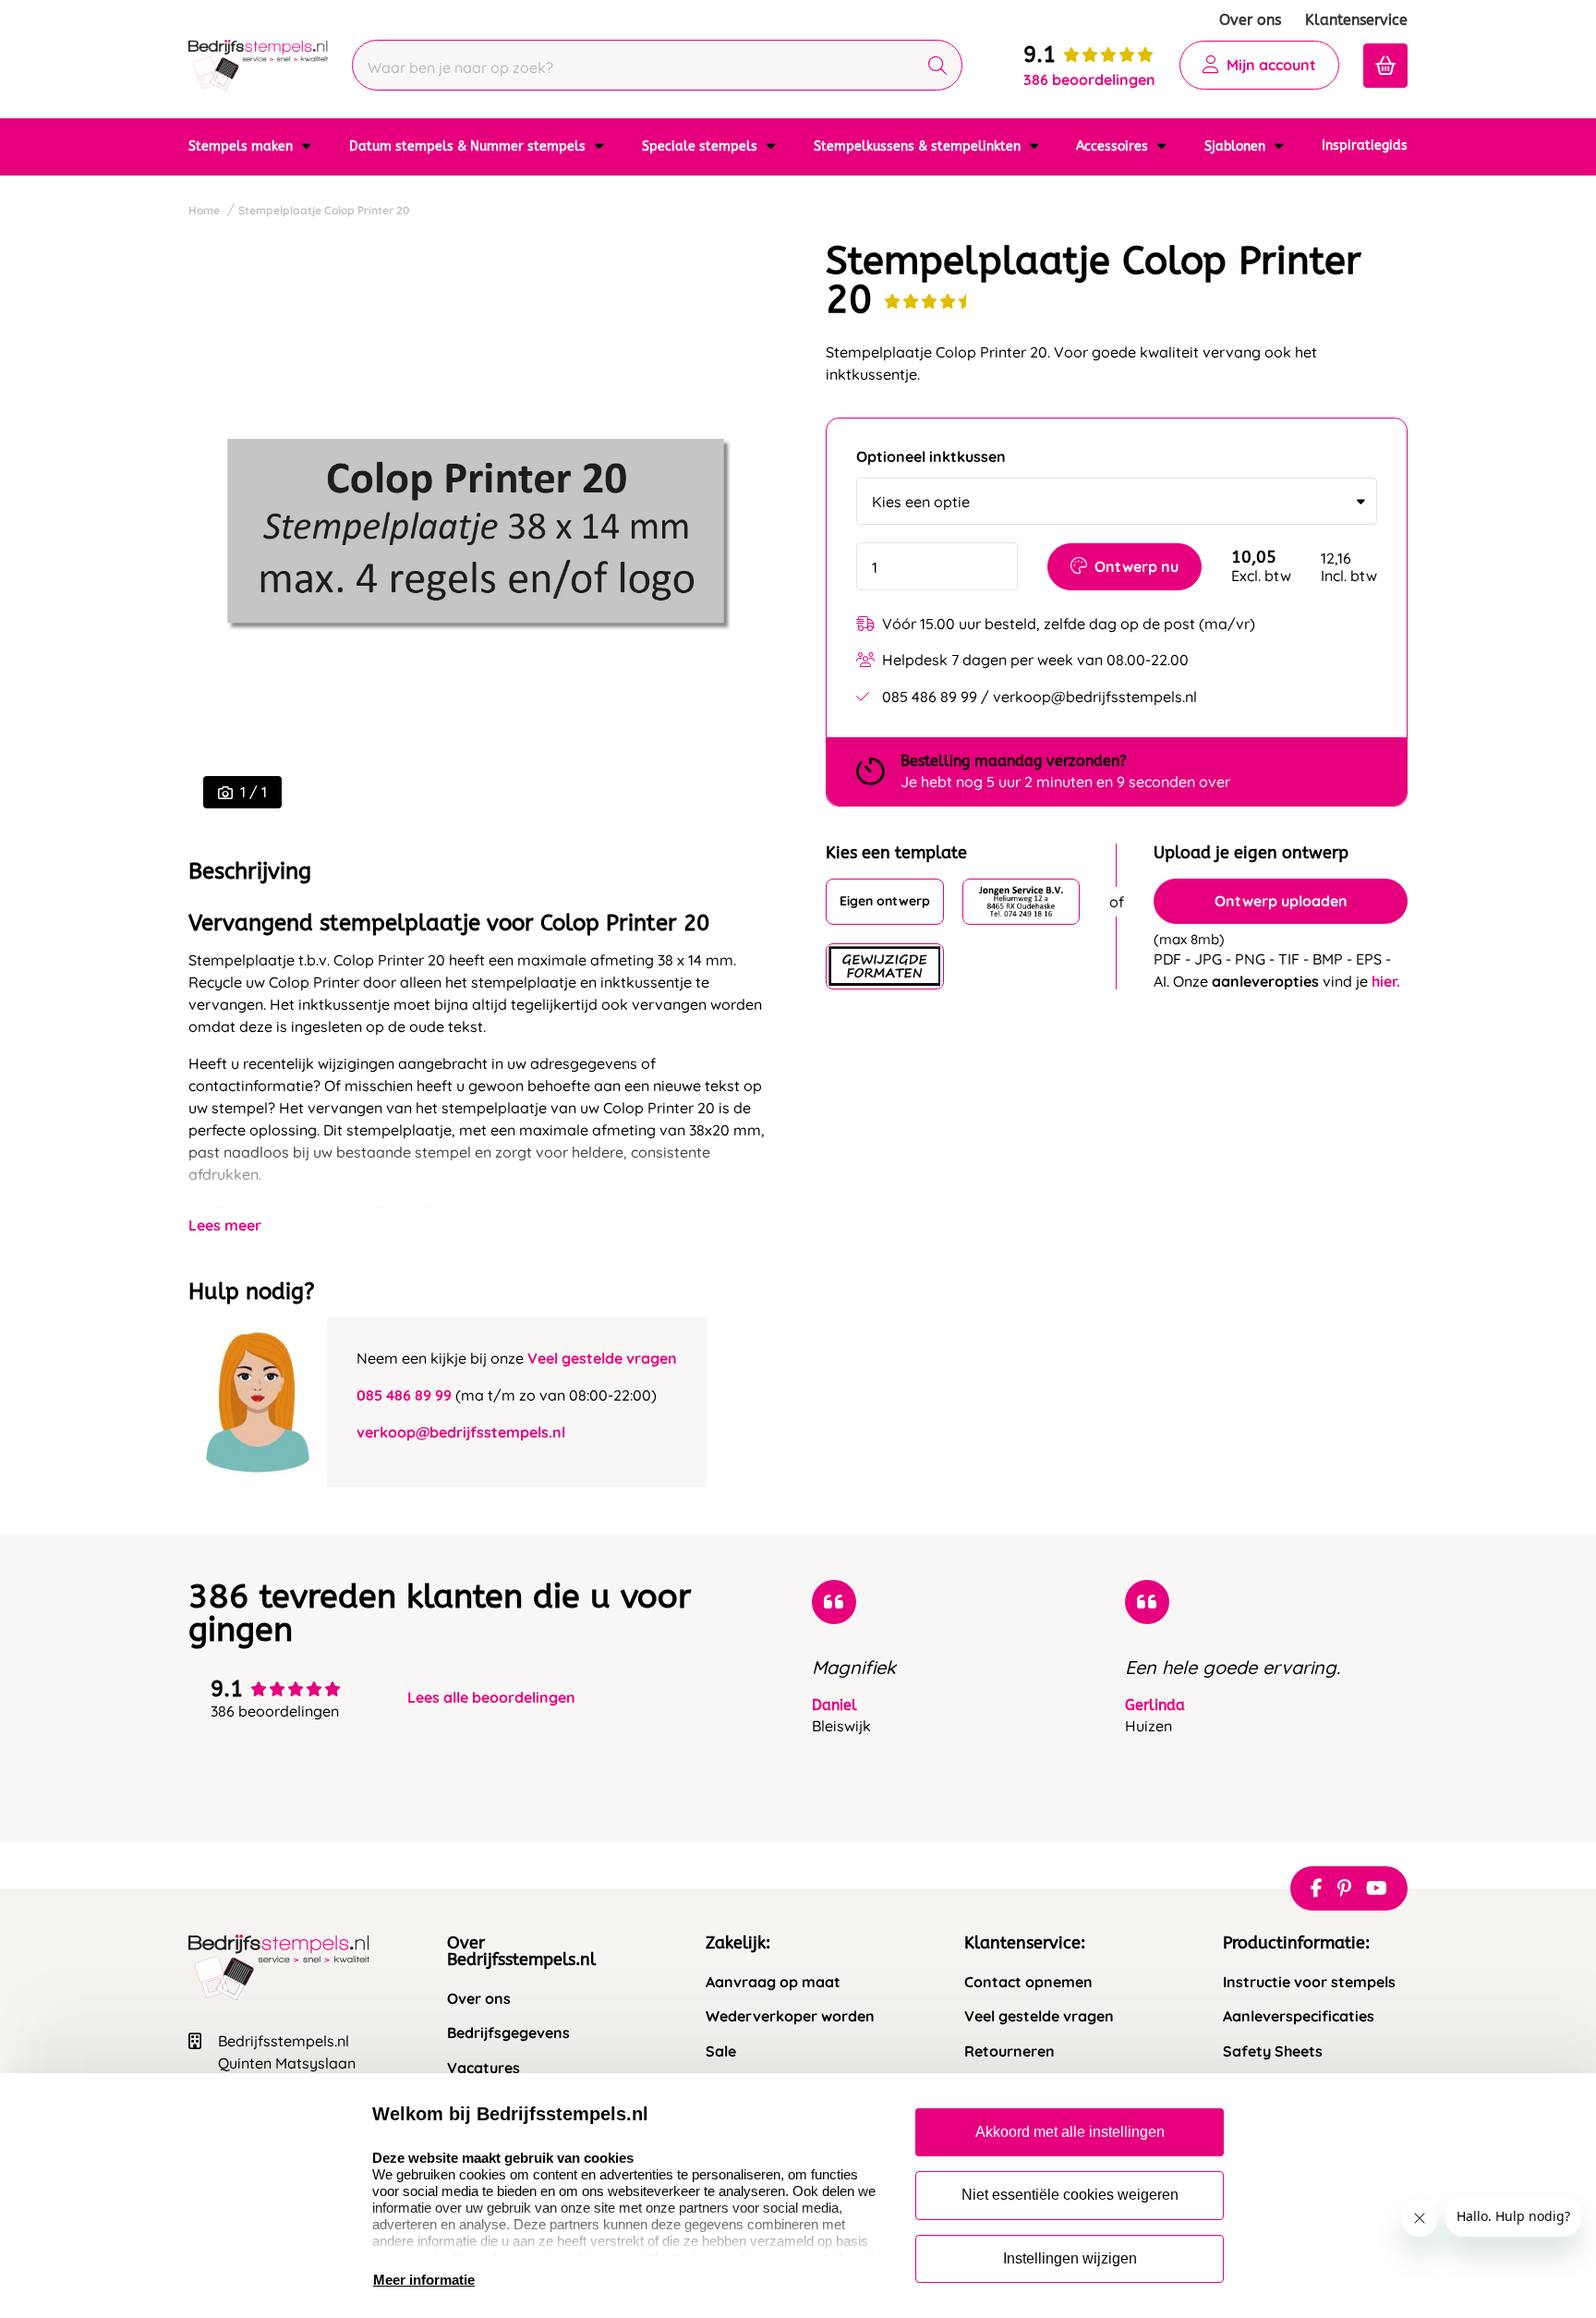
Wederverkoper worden (790, 2016)
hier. (1386, 981)
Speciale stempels (701, 146)
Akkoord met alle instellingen (1070, 2132)
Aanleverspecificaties (1299, 2016)
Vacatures (484, 2068)
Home (204, 210)
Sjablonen (1237, 146)
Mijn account (1271, 65)
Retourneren (1010, 2051)
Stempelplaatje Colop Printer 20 (324, 210)
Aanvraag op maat (773, 1982)
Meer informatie (424, 2280)
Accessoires (1114, 146)
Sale (721, 2051)
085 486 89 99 (404, 1395)
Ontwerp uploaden (1281, 901)
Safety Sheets (1273, 2051)
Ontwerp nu (1137, 566)
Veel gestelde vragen (602, 1358)
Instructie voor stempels (1309, 1982)
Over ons (1250, 20)
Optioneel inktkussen (931, 457)
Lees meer (225, 1225)
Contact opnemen (1028, 1982)
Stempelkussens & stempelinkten (919, 146)
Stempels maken (242, 146)
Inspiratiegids (1365, 146)
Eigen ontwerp (885, 902)
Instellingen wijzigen (1070, 2258)
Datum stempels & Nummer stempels (469, 146)
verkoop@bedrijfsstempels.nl (461, 1432)
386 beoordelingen (1089, 79)
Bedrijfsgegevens (508, 2033)
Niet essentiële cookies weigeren (1070, 2195)
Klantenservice (1356, 20)
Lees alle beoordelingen (491, 1698)
